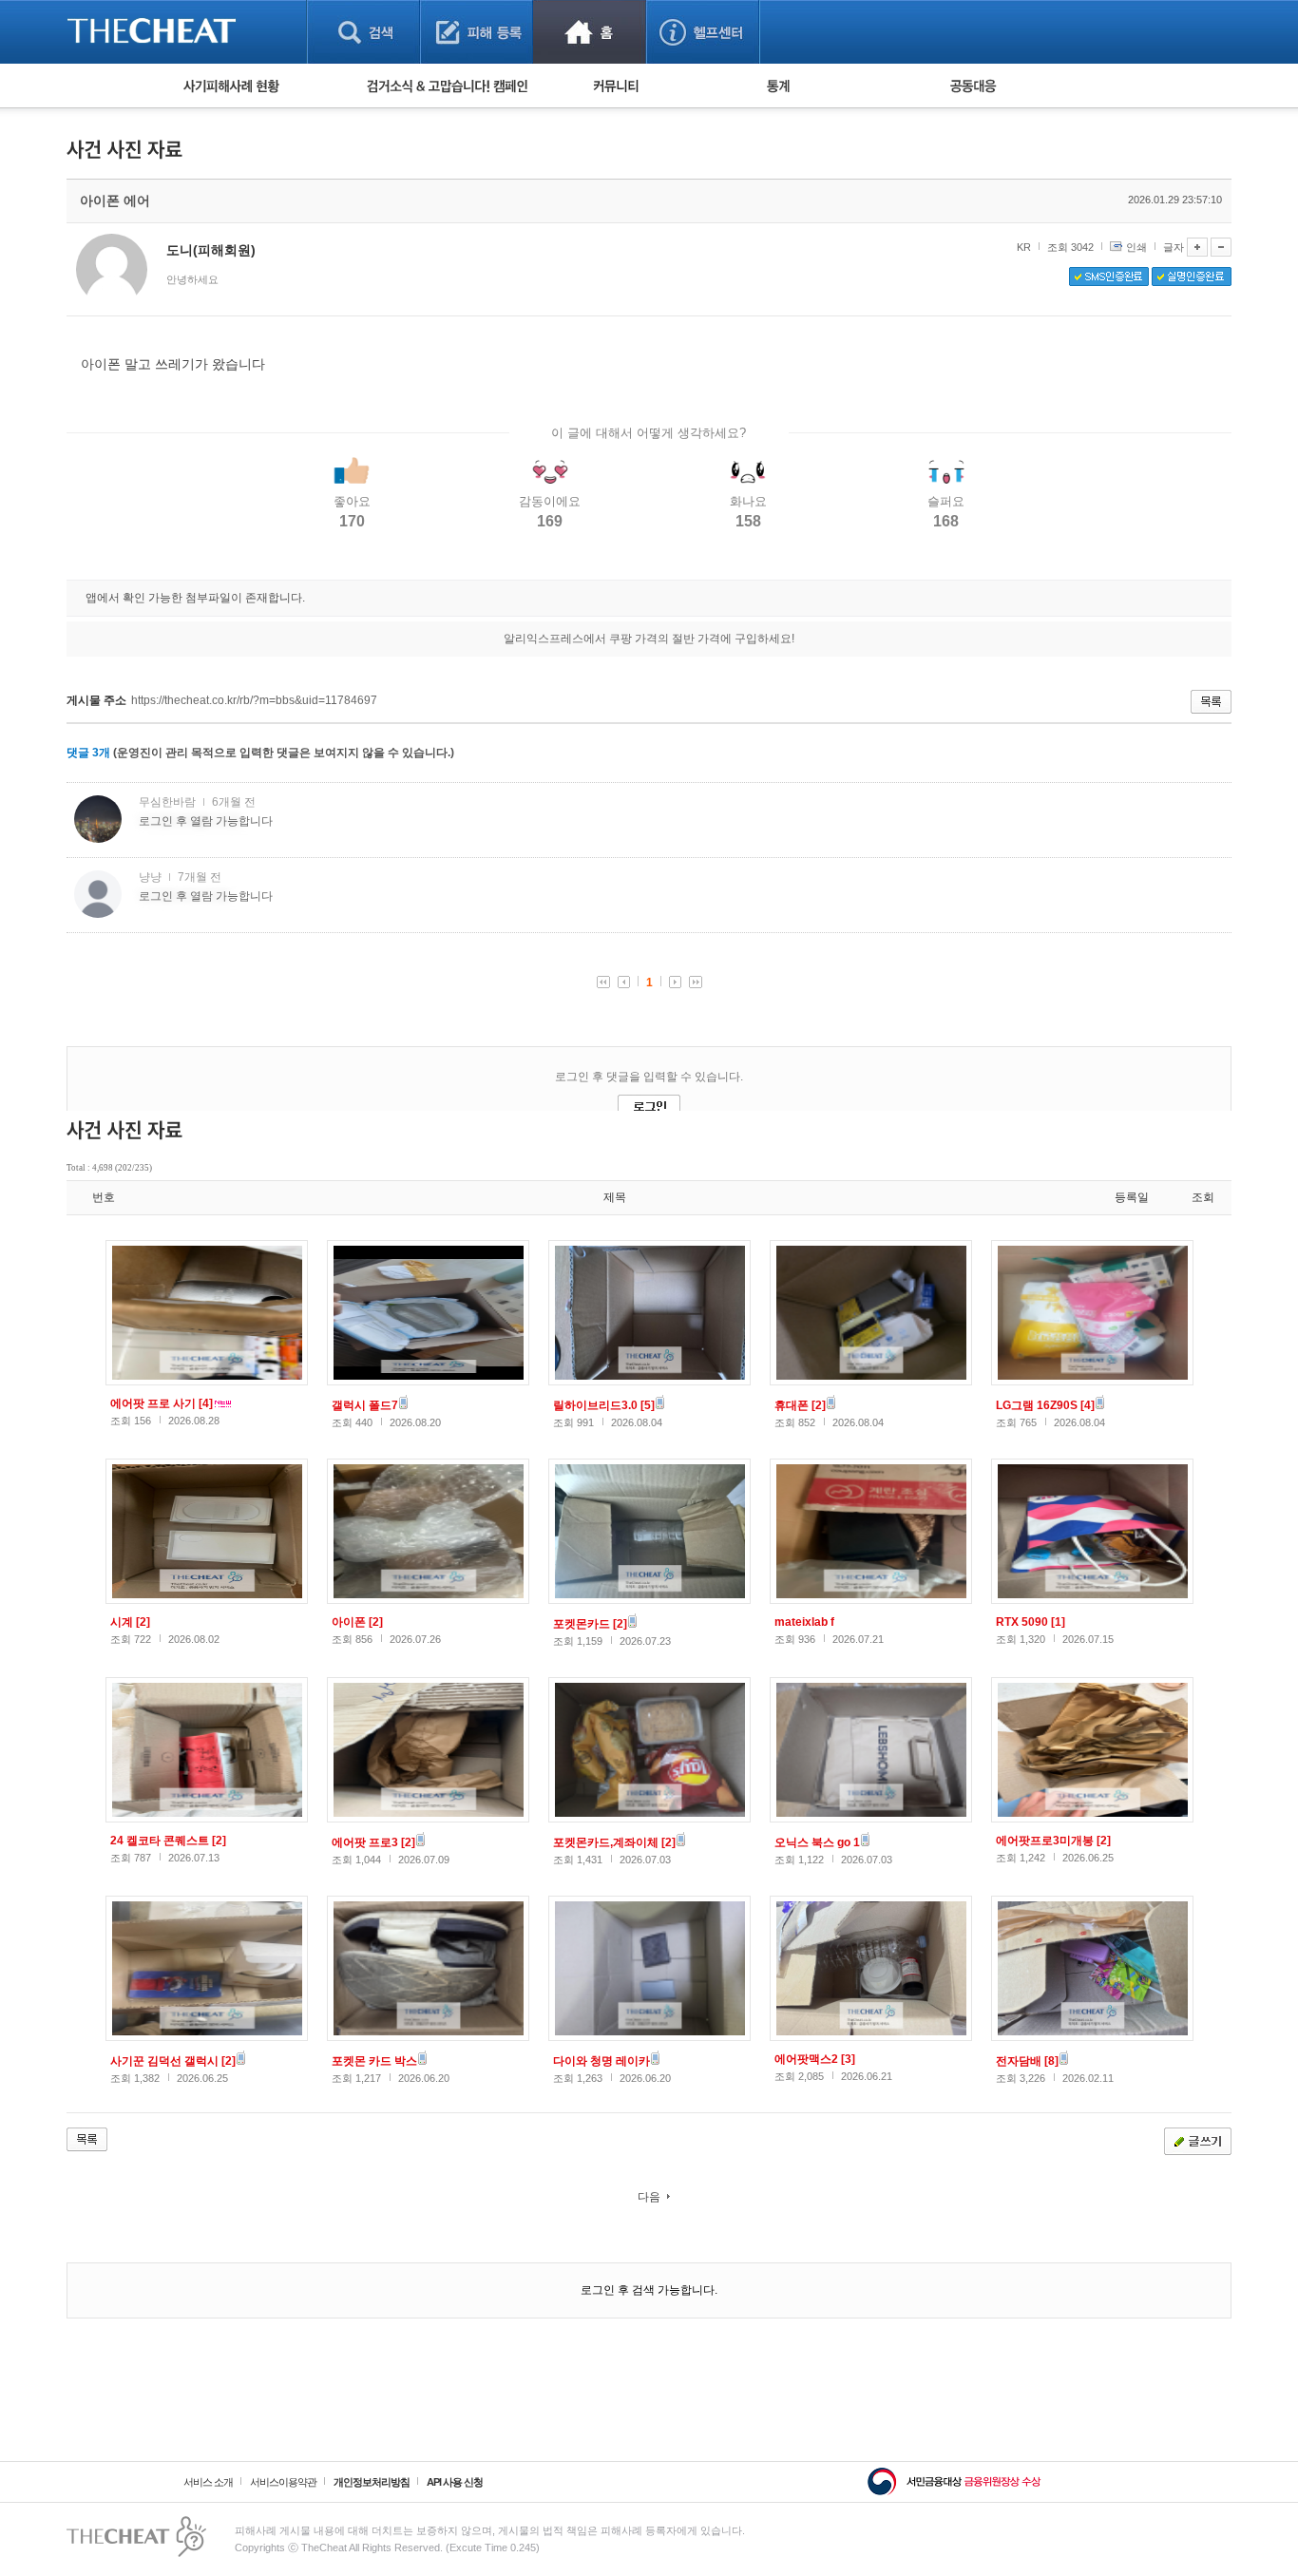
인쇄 (1136, 247)
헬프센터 (703, 32)
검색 (363, 32)
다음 (649, 2197)
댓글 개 (88, 753)
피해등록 (477, 32)
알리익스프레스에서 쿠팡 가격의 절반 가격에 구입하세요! (649, 639)
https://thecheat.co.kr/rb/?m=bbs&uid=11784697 (254, 700)
